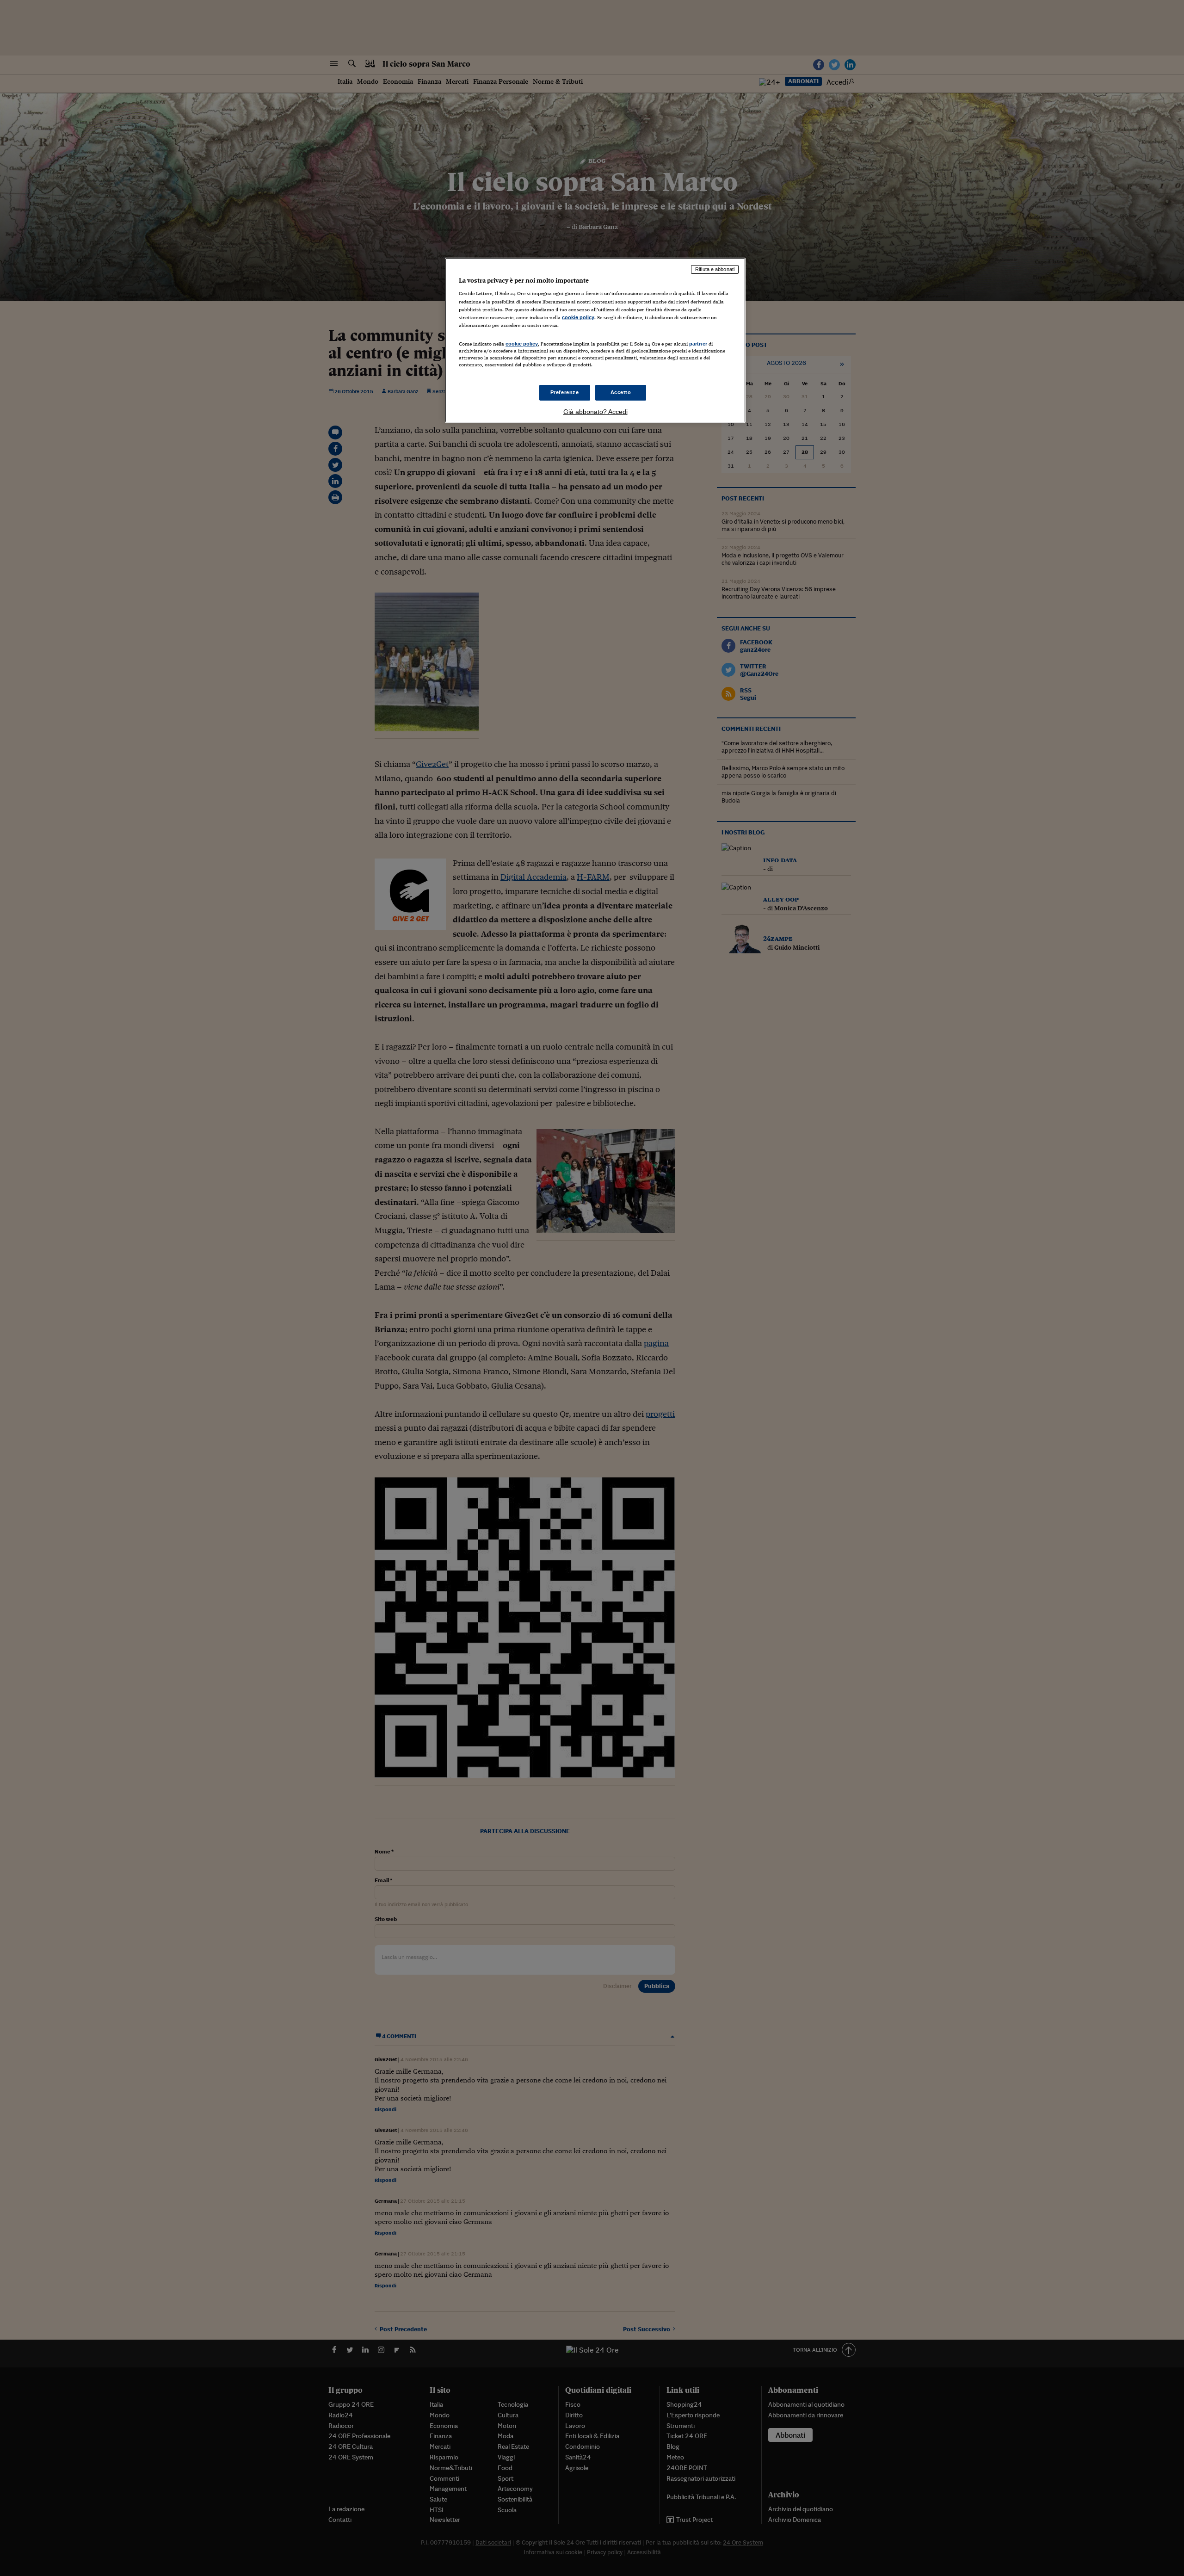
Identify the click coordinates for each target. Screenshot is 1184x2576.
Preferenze (565, 392)
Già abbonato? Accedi (595, 412)
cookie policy (578, 317)
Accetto (621, 392)
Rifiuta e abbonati (715, 269)
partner (698, 344)
